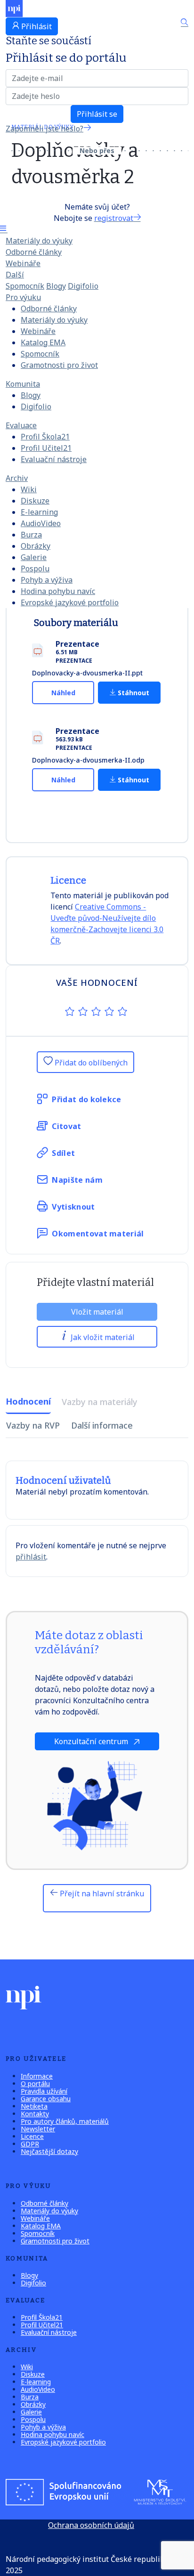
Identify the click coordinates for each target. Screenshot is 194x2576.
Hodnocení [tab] (28, 1401)
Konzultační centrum (92, 1741)
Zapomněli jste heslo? (44, 129)
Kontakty (35, 2114)
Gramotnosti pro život (59, 365)
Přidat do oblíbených (90, 1063)
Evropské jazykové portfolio (70, 602)
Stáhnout (133, 693)
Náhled (63, 693)
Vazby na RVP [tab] (33, 1425)
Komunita (23, 384)
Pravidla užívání (44, 2091)
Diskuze (35, 501)
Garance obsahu (46, 2099)
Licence (32, 2136)
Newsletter (38, 2129)
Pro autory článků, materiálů (65, 2121)
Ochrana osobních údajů (91, 2525)
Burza (31, 535)
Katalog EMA (43, 342)
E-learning (39, 512)
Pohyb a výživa (47, 580)
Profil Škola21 (45, 437)
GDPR (30, 2144)
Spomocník (25, 286)
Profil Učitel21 (46, 448)
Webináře (23, 263)
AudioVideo (41, 523)
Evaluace (21, 425)
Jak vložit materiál (102, 1337)
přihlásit (31, 1557)
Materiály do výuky (39, 241)
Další (15, 275)
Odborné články (34, 252)
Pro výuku (23, 297)
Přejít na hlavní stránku (101, 1893)
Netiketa (34, 2106)
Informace (37, 2076)
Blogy (56, 286)
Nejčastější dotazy (49, 2151)
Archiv (17, 478)
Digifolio (83, 286)
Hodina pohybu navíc (58, 591)
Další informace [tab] (102, 1425)
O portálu (35, 2084)
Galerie (34, 557)
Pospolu (35, 569)
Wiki (29, 489)
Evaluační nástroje (54, 459)
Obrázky (36, 546)
